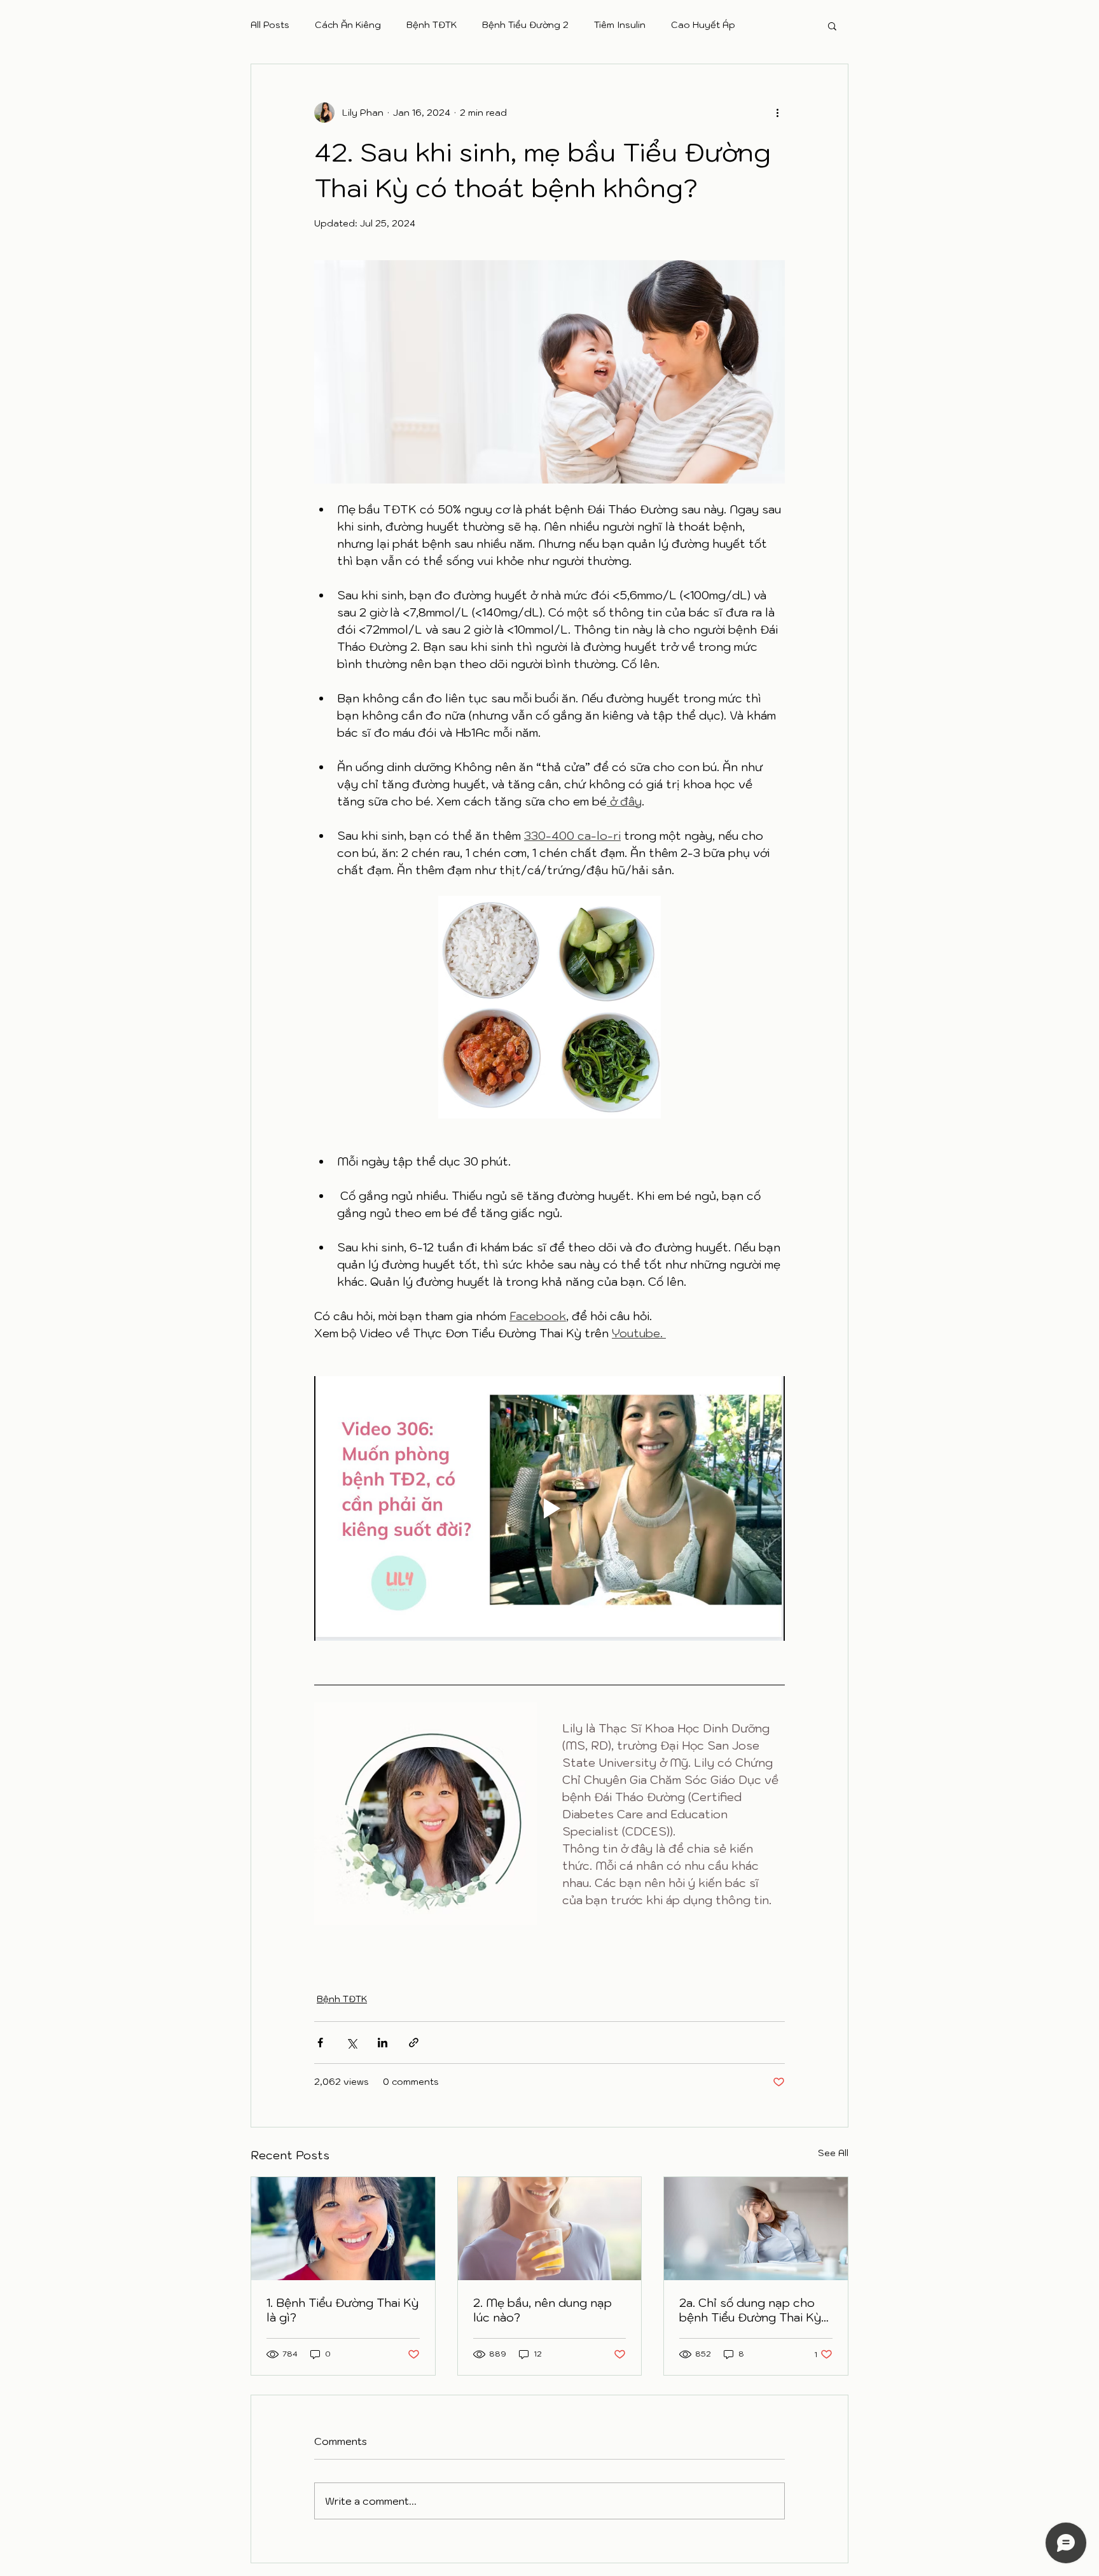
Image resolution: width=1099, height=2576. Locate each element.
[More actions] (777, 113)
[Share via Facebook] (320, 2043)
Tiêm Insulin (620, 25)
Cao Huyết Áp (703, 25)
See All (833, 2153)
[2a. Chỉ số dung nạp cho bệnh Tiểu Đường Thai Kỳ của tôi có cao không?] (756, 2229)
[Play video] (549, 1508)
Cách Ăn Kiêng (348, 25)
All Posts (270, 25)
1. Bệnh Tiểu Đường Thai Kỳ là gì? (342, 2310)
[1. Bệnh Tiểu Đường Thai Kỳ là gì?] (343, 2229)
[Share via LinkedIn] (383, 2043)
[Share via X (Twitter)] (351, 2043)
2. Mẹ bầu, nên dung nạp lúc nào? (543, 2310)
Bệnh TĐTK (432, 25)
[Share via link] (414, 2043)
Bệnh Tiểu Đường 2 (525, 25)
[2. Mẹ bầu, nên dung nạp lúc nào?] (550, 2229)
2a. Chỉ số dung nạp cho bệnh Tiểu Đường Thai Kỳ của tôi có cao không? (750, 2310)
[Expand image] (425, 1814)
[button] (832, 25)
